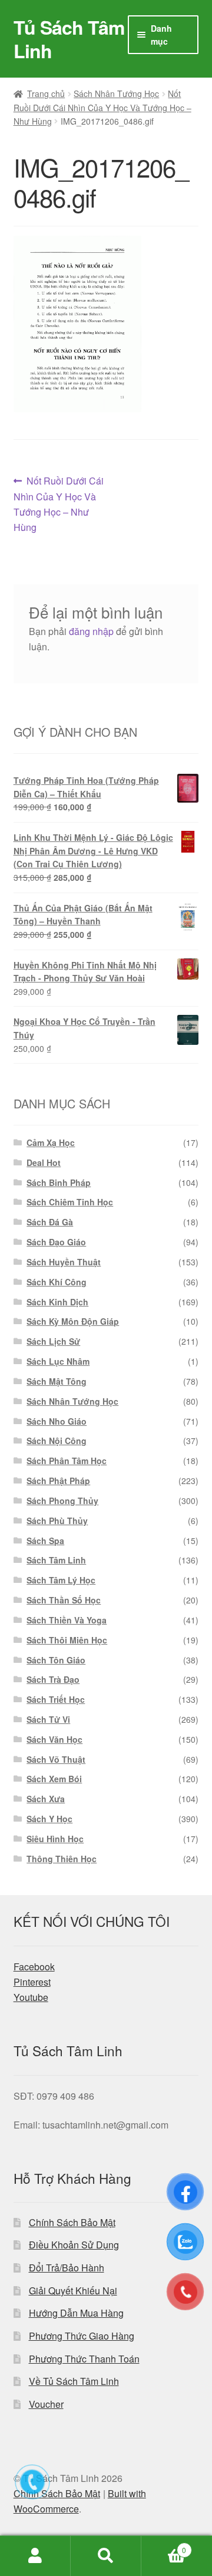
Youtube (31, 1997)
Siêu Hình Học (55, 1839)
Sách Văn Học (54, 1739)
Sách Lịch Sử (53, 1341)
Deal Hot (44, 1162)
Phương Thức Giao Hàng (82, 2336)
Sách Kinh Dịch (57, 1302)
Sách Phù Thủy (57, 1521)
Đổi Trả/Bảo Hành (67, 2268)
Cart (164, 2546)
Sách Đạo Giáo (56, 1242)
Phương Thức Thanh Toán (84, 2359)
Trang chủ (46, 93)
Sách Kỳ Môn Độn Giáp (73, 1321)
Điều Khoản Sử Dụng (74, 2245)
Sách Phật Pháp (58, 1481)
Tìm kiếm (106, 2556)
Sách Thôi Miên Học (67, 1640)
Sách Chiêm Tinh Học (70, 1202)
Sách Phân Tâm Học (67, 1461)
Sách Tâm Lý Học (61, 1580)
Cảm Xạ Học (51, 1142)
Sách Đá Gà (50, 1222)
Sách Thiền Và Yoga (67, 1620)
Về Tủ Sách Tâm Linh (74, 2381)
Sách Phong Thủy (62, 1501)
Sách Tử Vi (48, 1719)
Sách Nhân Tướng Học (116, 93)
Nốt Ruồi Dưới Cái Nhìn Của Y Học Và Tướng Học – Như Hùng (102, 107)
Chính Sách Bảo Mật (72, 2222)
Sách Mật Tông (57, 1381)
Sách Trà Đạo (53, 1679)
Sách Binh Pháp (59, 1182)
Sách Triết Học (56, 1699)
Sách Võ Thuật (56, 1759)
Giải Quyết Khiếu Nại (73, 2291)
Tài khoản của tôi (35, 2556)
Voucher (46, 2404)
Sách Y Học (49, 1819)
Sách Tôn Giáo (56, 1660)
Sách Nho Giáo (57, 1421)
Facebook (34, 1967)
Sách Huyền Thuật (64, 1262)
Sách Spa (45, 1541)
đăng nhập (91, 631)
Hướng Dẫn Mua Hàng (76, 2313)
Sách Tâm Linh (56, 1560)
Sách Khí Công (57, 1282)
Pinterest (32, 1982)
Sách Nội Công (57, 1441)
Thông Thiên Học (62, 1859)
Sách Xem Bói (54, 1779)
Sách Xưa (46, 1799)
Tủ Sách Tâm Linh (69, 39)
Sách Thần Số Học (64, 1600)
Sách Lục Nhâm (58, 1361)
